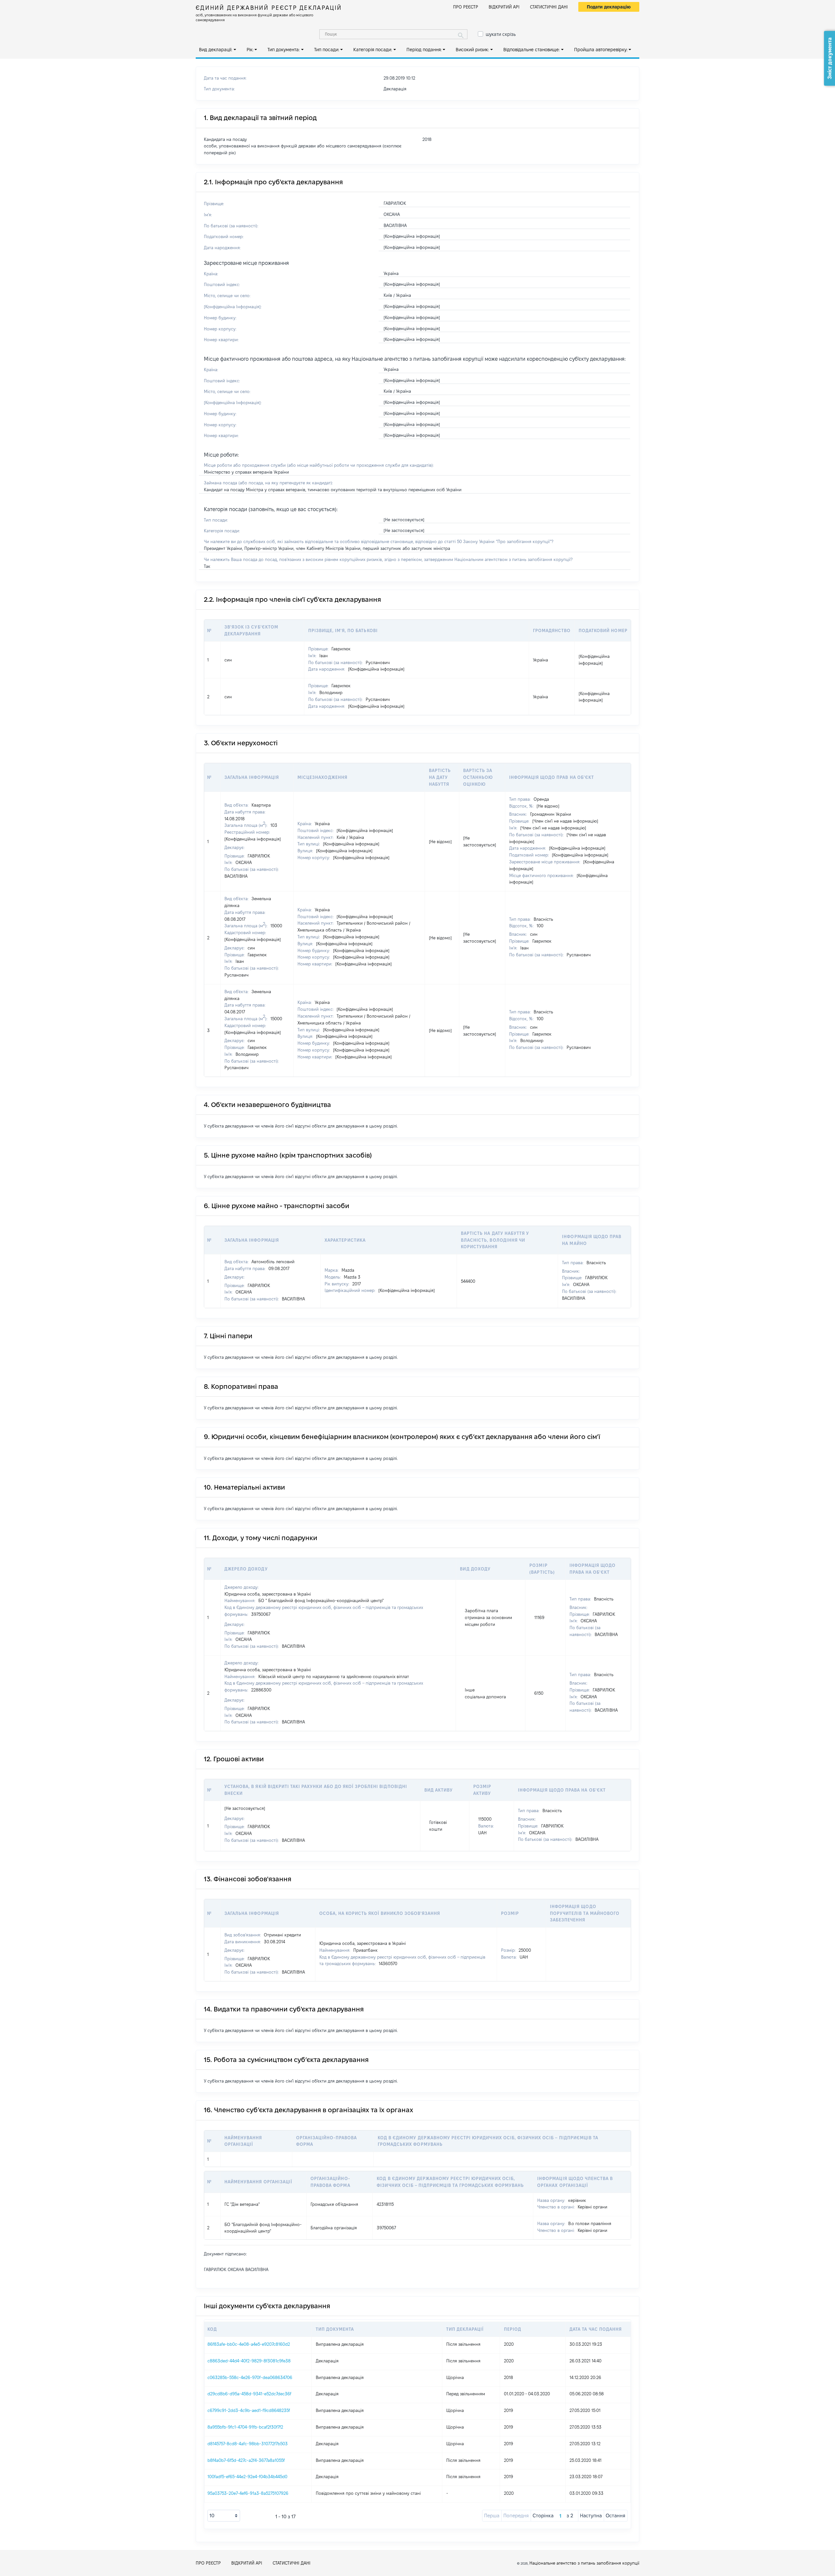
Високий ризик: (472, 50)
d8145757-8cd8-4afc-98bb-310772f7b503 (248, 2444)
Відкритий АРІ (504, 7)
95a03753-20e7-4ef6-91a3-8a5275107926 (248, 2493)
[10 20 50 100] (224, 2516)
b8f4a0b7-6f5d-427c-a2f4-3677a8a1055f (246, 2460)
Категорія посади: (373, 50)
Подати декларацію (609, 7)
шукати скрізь (501, 34)
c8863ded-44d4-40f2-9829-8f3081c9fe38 (249, 2361)
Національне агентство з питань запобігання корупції (584, 2563)
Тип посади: (327, 50)
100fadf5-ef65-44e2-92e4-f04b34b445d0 (247, 2477)
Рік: (250, 50)
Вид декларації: (216, 50)
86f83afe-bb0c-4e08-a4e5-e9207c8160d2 (249, 2344)
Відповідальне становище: (531, 50)
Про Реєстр (466, 7)
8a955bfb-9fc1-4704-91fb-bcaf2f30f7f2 (245, 2427)
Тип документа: (284, 50)
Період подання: (424, 50)
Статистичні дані (549, 7)
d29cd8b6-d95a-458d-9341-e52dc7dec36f (249, 2394)
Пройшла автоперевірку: (601, 50)
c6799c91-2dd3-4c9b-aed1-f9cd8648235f (249, 2410)
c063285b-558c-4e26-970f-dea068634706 (250, 2377)
